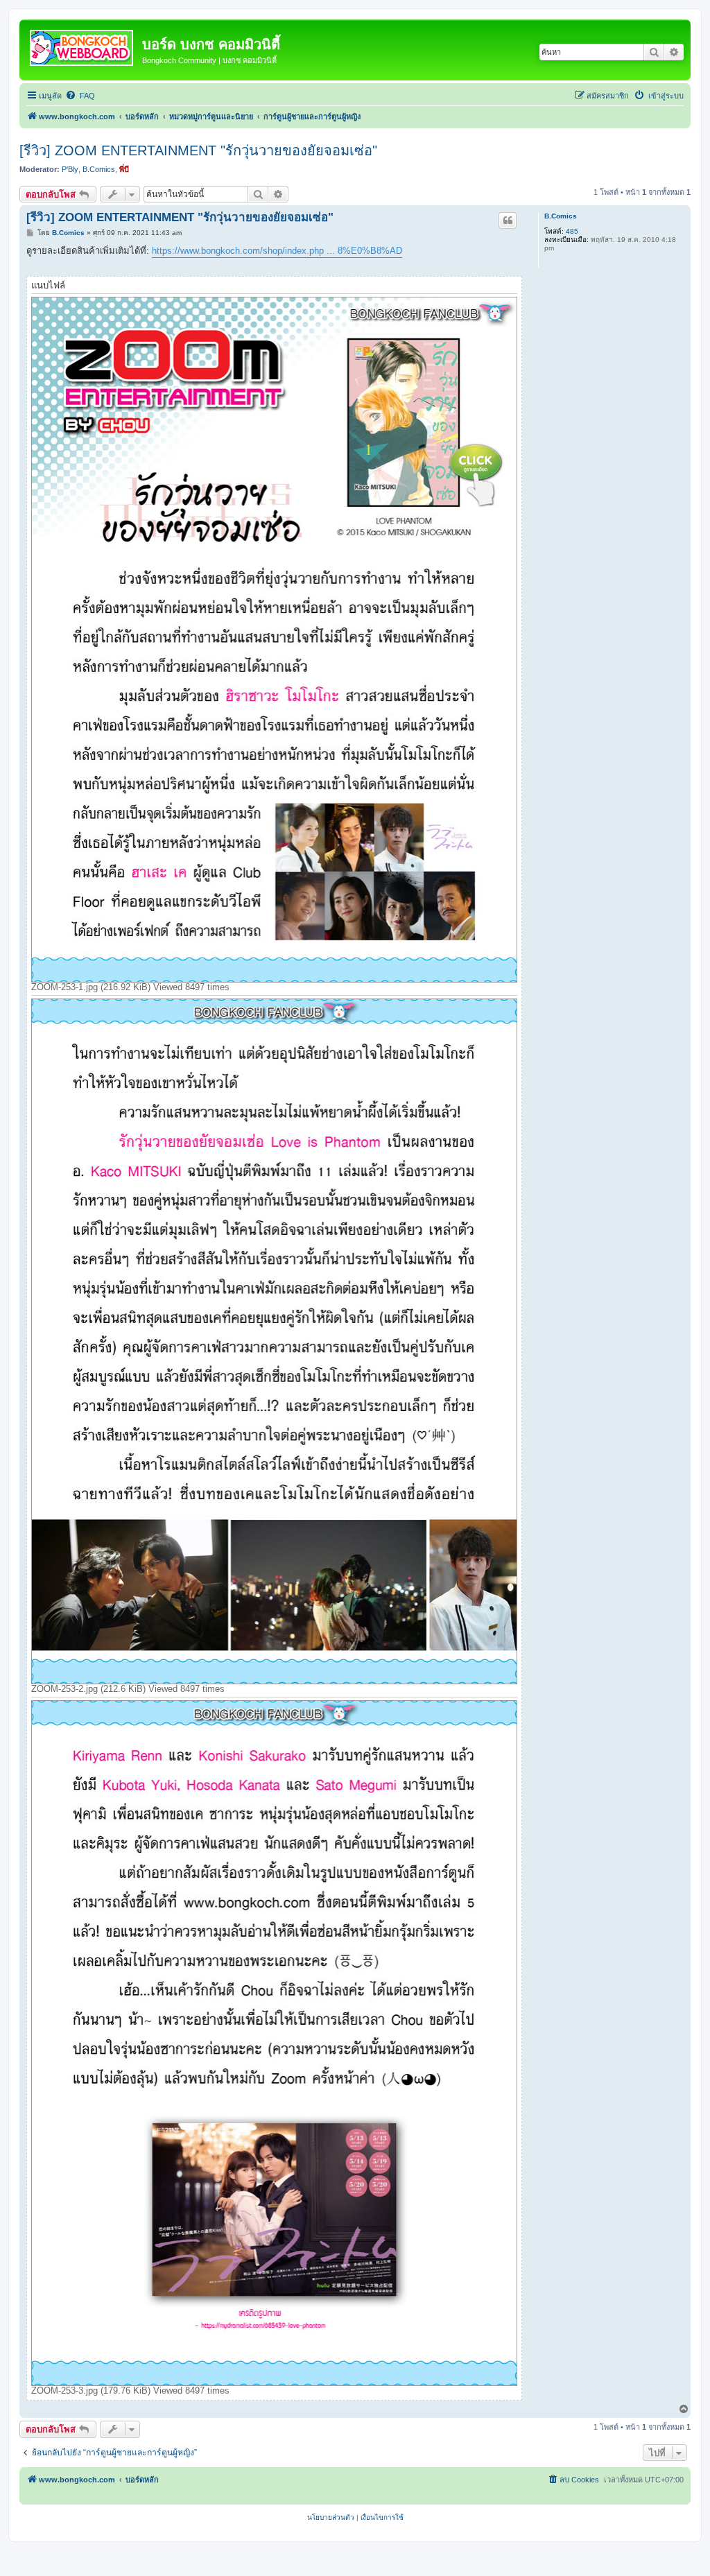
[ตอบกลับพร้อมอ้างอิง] (508, 221)
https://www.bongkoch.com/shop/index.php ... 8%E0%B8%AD (277, 251)
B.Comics (99, 169)
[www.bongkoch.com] (83, 45)
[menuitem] (80, 96)
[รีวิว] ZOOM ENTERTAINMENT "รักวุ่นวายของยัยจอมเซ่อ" (198, 150)
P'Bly (70, 169)
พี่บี (124, 169)
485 (572, 231)
